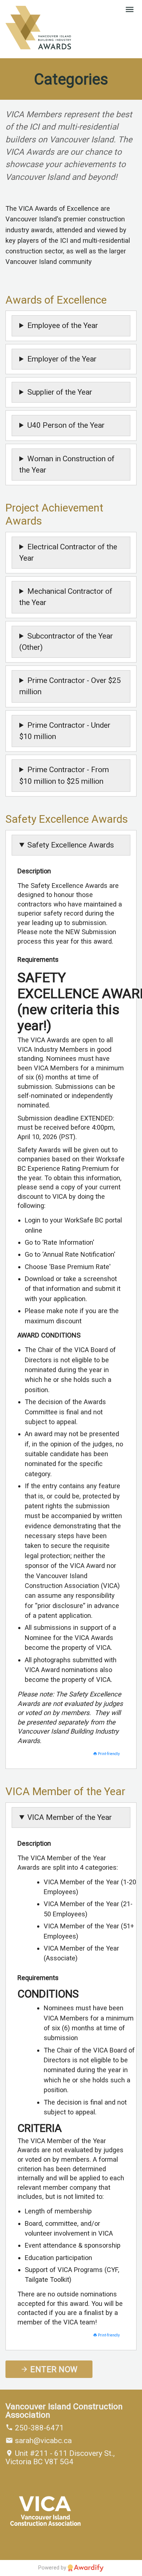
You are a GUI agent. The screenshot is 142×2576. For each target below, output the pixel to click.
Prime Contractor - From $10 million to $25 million (64, 775)
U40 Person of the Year (66, 425)
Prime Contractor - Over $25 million (70, 686)
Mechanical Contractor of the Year (66, 597)
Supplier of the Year (60, 392)
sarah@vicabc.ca (42, 2441)
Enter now (53, 2369)
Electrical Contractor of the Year (68, 552)
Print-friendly (108, 1754)
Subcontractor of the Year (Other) (66, 642)
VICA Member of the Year (70, 1817)
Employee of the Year (63, 325)
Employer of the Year (62, 359)
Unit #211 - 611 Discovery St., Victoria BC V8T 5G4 (60, 2458)
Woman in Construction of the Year (67, 464)
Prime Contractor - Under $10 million (65, 731)
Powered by (53, 2568)
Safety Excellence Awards (71, 845)
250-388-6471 (38, 2428)
